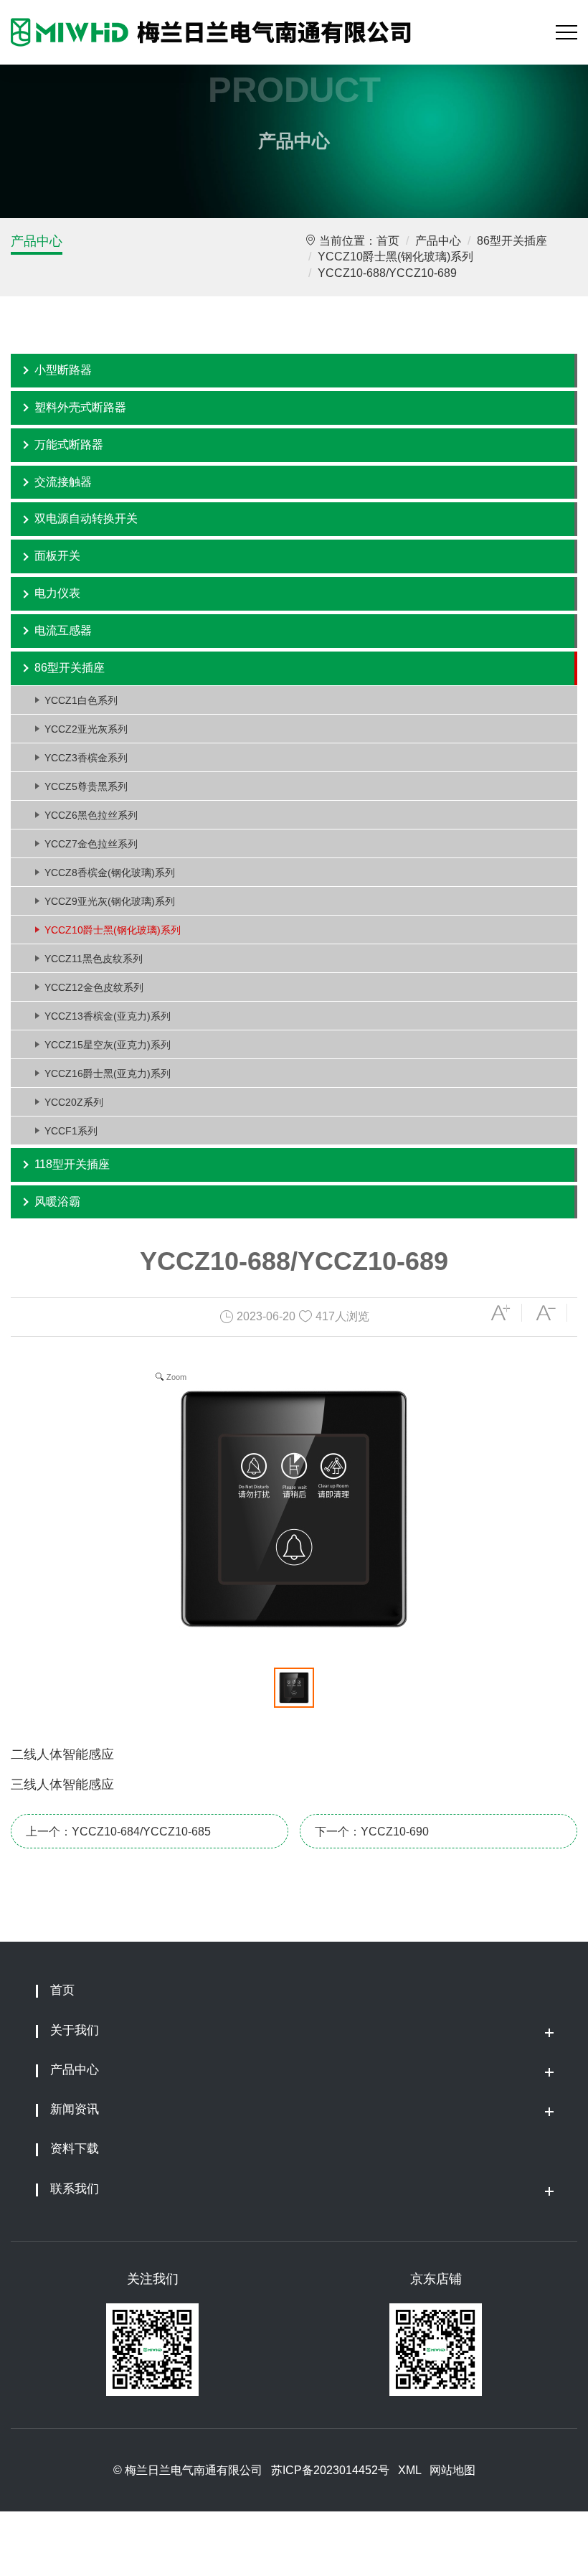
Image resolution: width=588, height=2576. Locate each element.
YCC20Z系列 (74, 1102)
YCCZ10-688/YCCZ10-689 (387, 273)
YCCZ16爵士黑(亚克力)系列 (108, 1073)
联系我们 (75, 2189)
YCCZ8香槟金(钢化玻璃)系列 (110, 873)
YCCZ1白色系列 (81, 700)
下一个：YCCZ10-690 (372, 1832)
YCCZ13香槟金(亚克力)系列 (108, 1016)
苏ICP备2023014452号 (330, 2470)
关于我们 (75, 2030)
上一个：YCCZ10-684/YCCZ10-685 (118, 1832)
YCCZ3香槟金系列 (86, 758)
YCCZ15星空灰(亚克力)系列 (108, 1045)
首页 (388, 241)
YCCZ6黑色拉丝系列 (91, 815)
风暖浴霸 (57, 1202)
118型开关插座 (72, 1164)
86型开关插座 (512, 241)
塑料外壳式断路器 (80, 407)
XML (409, 2470)
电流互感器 (63, 630)
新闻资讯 (75, 2109)
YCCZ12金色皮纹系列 (94, 987)
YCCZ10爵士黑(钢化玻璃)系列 (395, 257)
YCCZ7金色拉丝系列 (91, 844)
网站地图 (452, 2470)
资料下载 (75, 2149)
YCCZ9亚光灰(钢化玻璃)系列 (110, 901)
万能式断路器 (69, 445)
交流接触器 (63, 482)
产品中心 (37, 241)
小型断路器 (63, 370)
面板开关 (57, 556)
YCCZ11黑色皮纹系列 (94, 959)
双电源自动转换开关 (86, 518)
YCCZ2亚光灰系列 (86, 729)
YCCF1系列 (71, 1131)
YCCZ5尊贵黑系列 (86, 786)
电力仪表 (57, 593)
